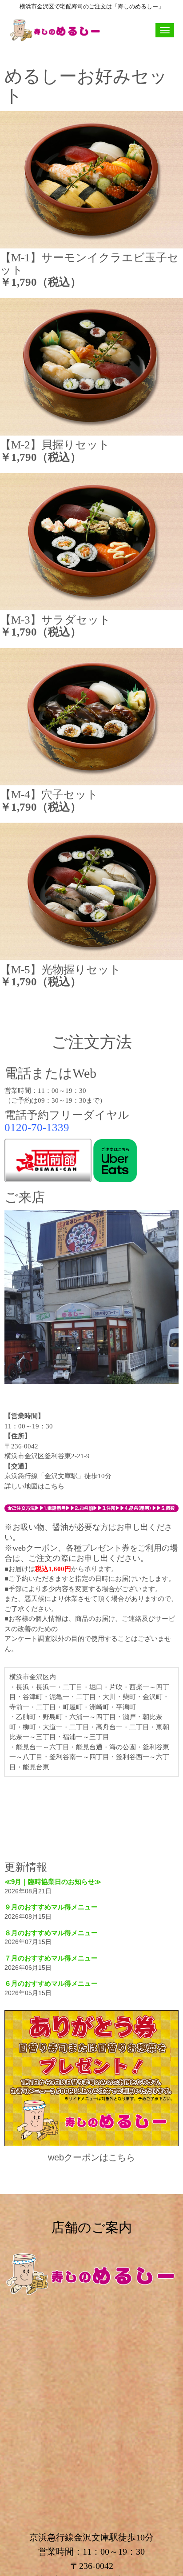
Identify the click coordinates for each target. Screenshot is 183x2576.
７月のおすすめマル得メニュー (51, 1958)
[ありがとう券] (91, 2144)
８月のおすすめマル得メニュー (51, 1933)
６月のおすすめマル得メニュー (51, 1983)
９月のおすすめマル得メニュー (51, 1907)
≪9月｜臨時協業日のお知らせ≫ (53, 1882)
